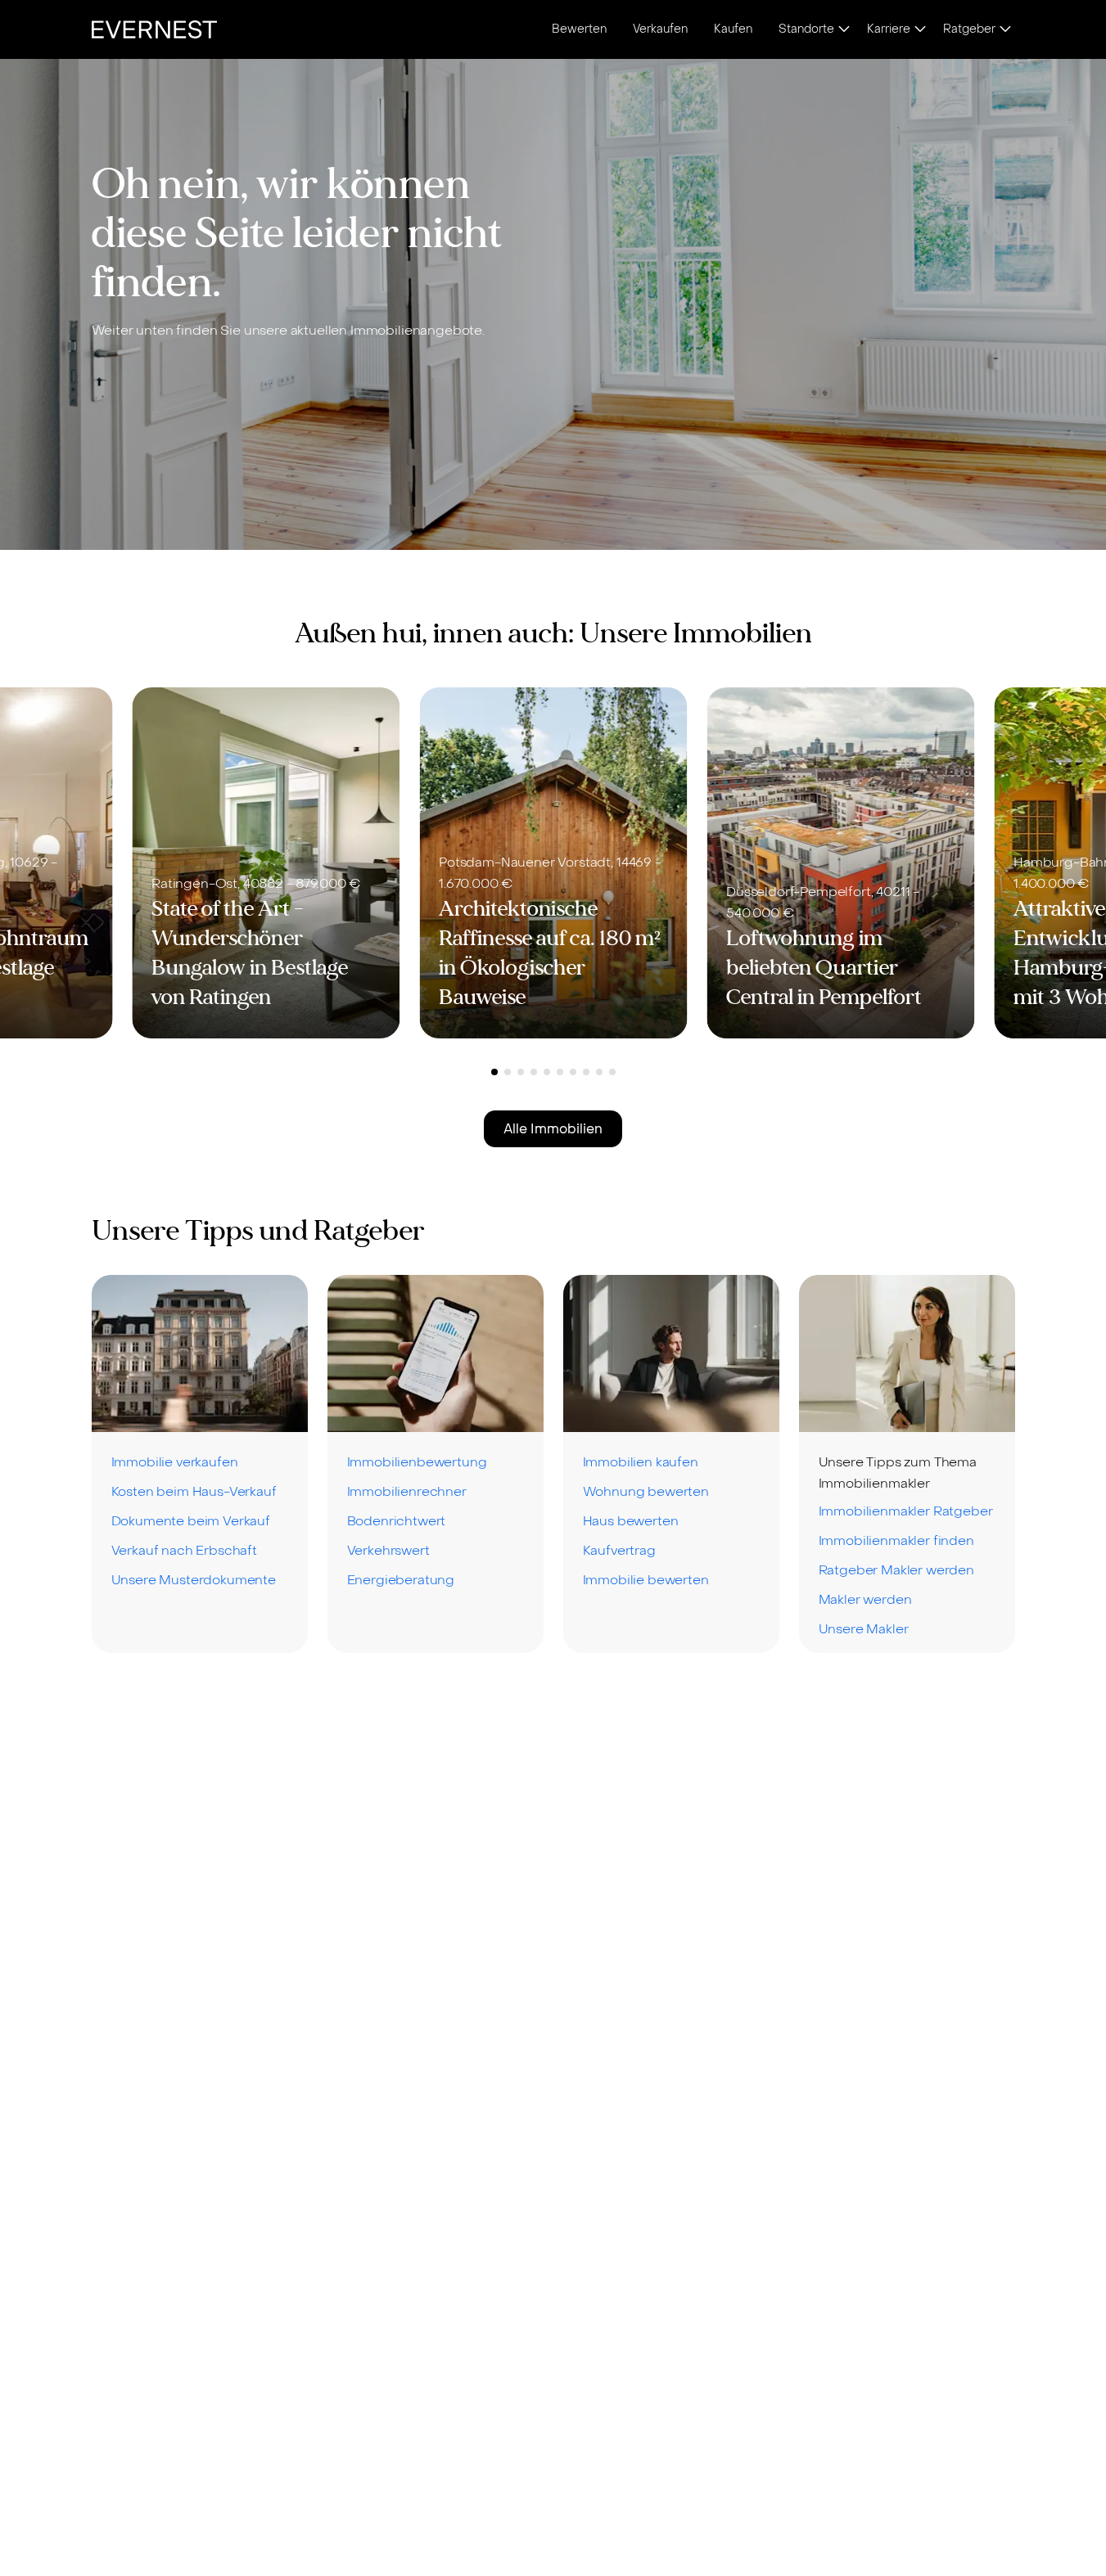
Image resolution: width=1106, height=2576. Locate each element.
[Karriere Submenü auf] (920, 30)
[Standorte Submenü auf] (844, 30)
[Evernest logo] (154, 29)
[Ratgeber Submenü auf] (1005, 30)
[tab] (494, 1072)
